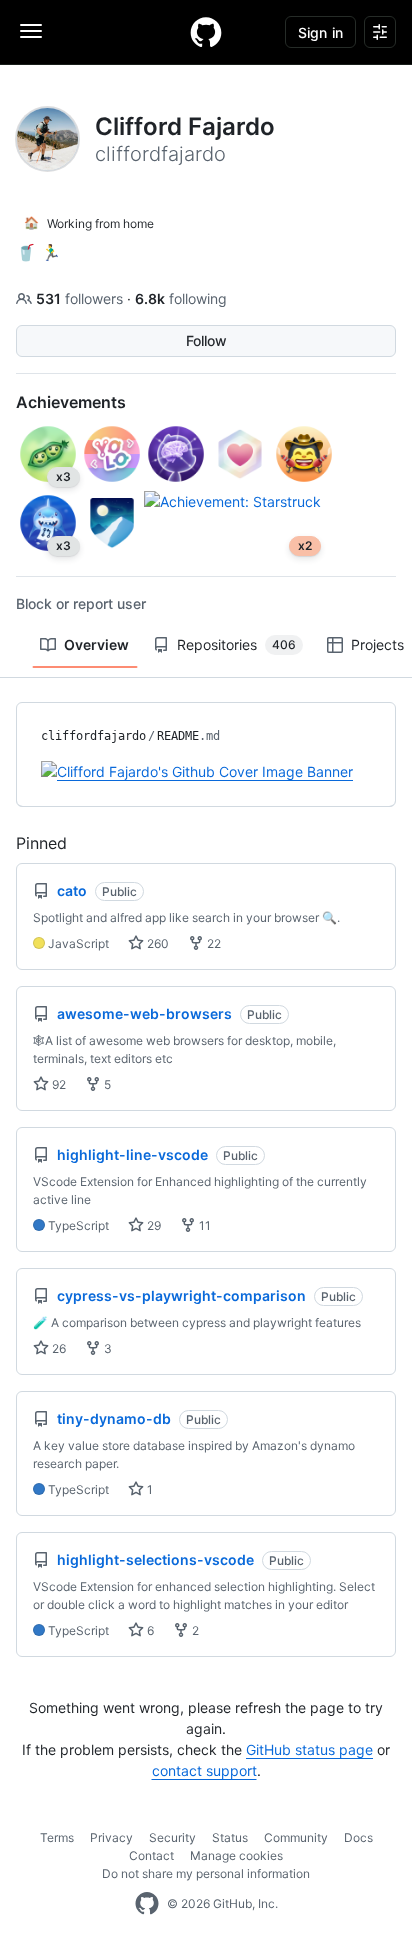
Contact (151, 1855)
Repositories (236, 644)
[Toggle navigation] (31, 31)
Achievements (71, 402)
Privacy (111, 1837)
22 (212, 943)
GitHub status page (309, 1749)
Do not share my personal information (206, 1873)
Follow (206, 340)
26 (57, 1348)
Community (296, 1837)
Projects (377, 644)
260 (156, 943)
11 (203, 1225)
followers (81, 298)
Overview (96, 644)
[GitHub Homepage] (147, 1904)
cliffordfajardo (93, 736)
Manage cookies (236, 1855)
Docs (358, 1837)
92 (57, 1084)
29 (152, 1225)
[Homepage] (206, 32)
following (181, 298)
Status (230, 1837)
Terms (57, 1837)
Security (172, 1837)
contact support (204, 1770)
